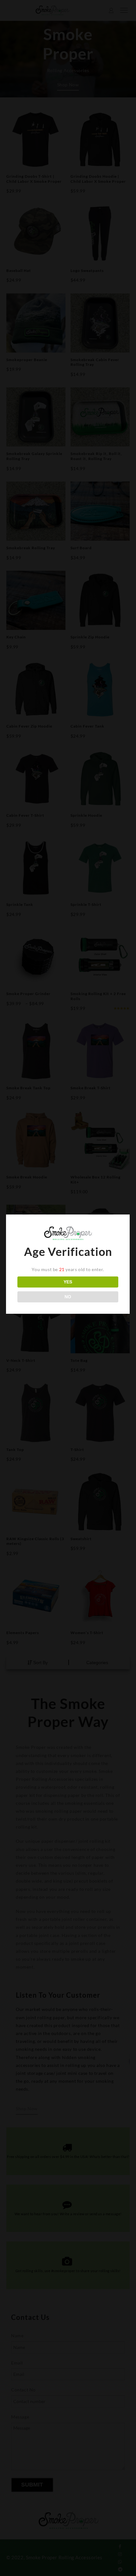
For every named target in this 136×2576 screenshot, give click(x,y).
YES (68, 1282)
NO (68, 1297)
